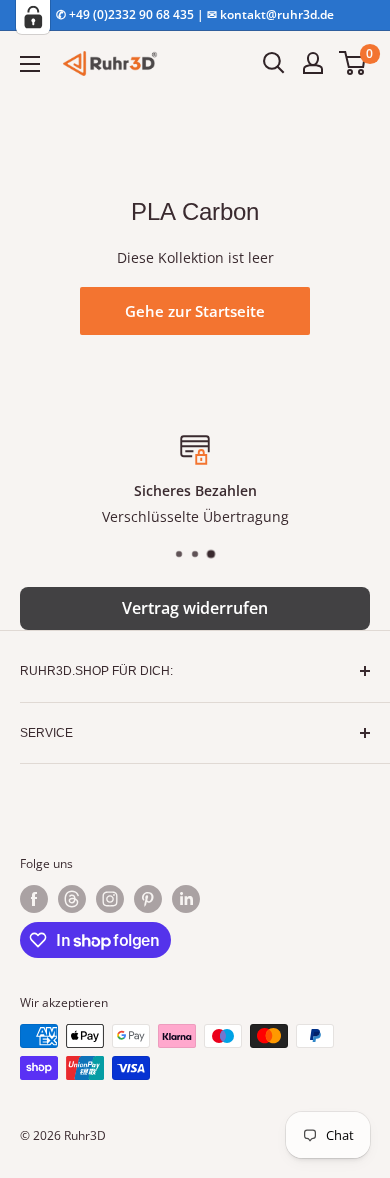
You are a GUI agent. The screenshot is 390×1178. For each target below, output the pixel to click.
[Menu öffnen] (30, 64)
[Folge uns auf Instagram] (110, 899)
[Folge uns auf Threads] (72, 899)
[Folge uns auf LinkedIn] (186, 899)
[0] (353, 63)
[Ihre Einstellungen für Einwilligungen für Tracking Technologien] (33, 17)
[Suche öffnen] (274, 63)
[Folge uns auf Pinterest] (148, 899)
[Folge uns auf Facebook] (34, 899)
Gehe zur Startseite (195, 311)
